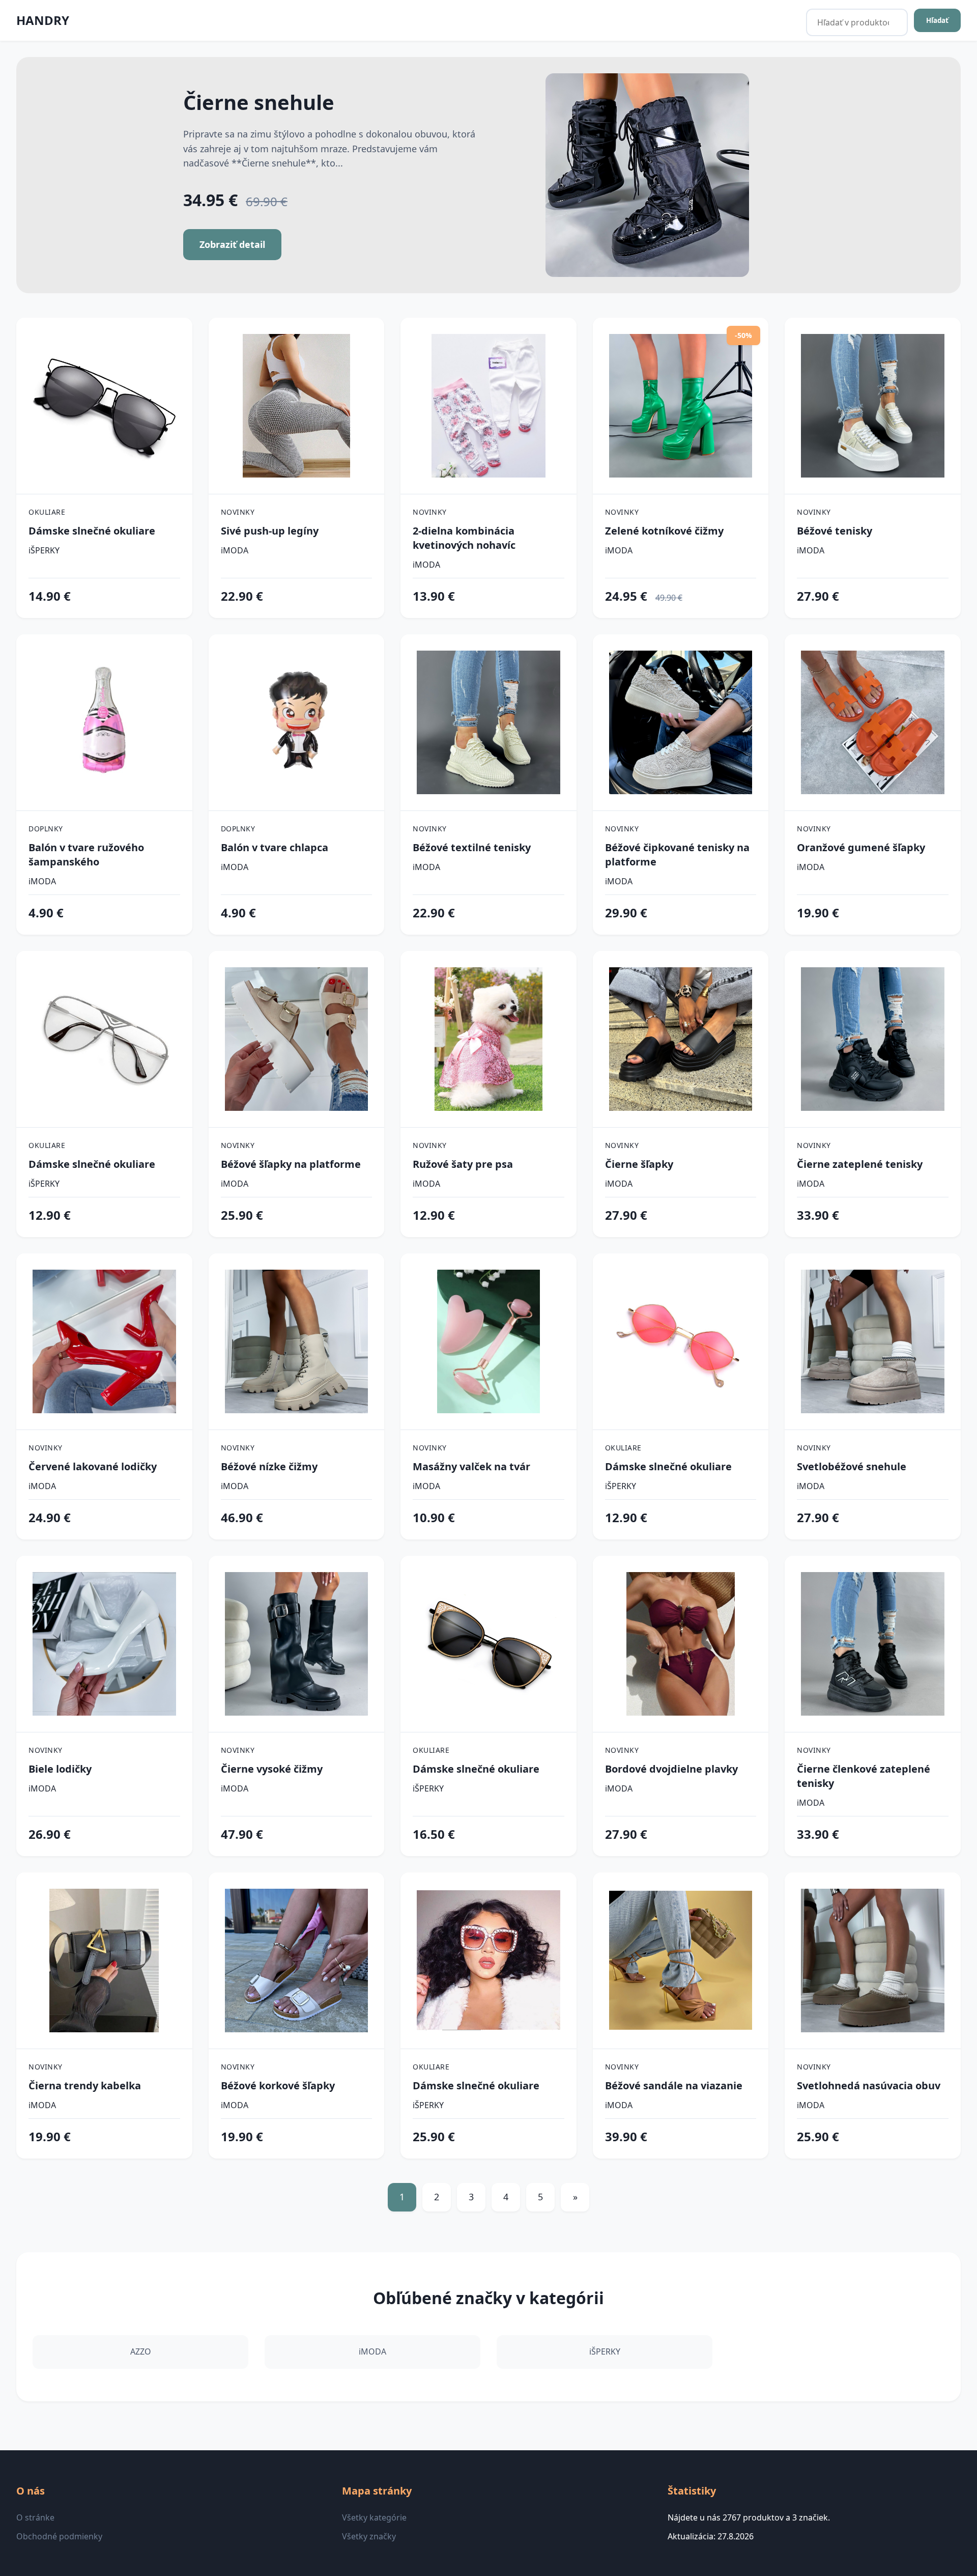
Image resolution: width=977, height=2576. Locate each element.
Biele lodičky (60, 1769)
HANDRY (43, 20)
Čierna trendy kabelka (85, 2085)
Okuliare (47, 512)
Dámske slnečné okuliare (92, 531)
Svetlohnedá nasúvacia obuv (869, 2085)
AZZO (141, 2351)
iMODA (235, 550)
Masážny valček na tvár (471, 1466)
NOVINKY (238, 512)
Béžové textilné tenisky (472, 847)
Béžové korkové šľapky (278, 2085)
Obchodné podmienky (59, 2536)
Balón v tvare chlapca (275, 847)
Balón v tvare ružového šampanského (86, 855)
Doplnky (46, 829)
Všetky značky (369, 2536)
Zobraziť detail (232, 244)
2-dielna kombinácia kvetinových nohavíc (464, 538)
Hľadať (937, 20)
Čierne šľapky (639, 1164)
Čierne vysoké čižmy (272, 1769)
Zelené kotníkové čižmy (664, 531)
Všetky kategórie (374, 2517)
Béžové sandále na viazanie (674, 2085)
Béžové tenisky (835, 531)
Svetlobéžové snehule (852, 1466)
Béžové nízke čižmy (269, 1466)
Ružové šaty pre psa (463, 1164)
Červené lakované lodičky (93, 1466)
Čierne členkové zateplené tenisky (864, 1776)
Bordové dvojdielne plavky (671, 1769)
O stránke (35, 2517)
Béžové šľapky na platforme (291, 1164)
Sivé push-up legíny (270, 531)
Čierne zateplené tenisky (860, 1164)
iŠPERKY (44, 550)
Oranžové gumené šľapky (861, 847)
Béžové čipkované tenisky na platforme (677, 855)
